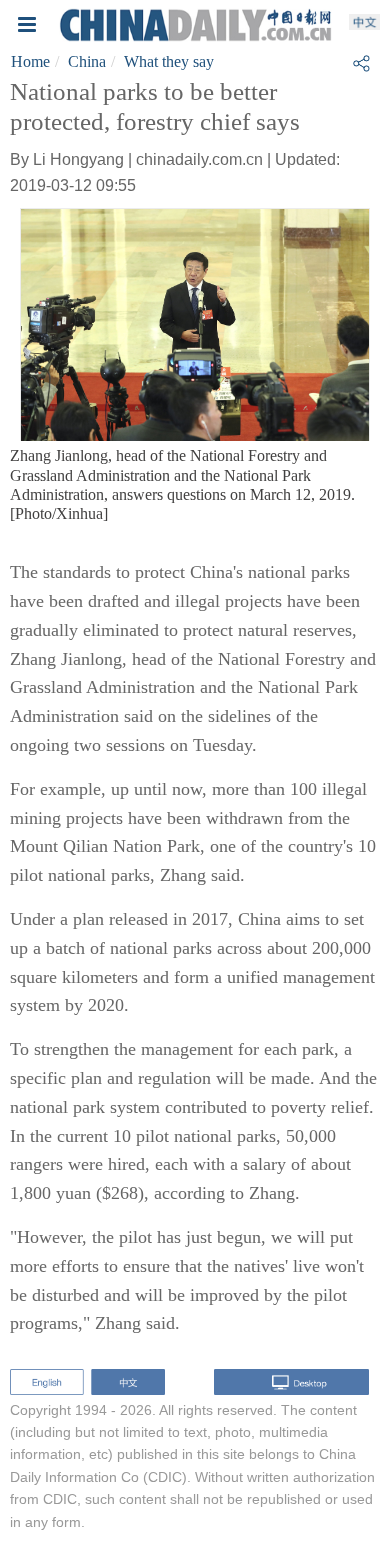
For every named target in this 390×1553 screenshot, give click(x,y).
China (87, 61)
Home (30, 61)
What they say (169, 61)
